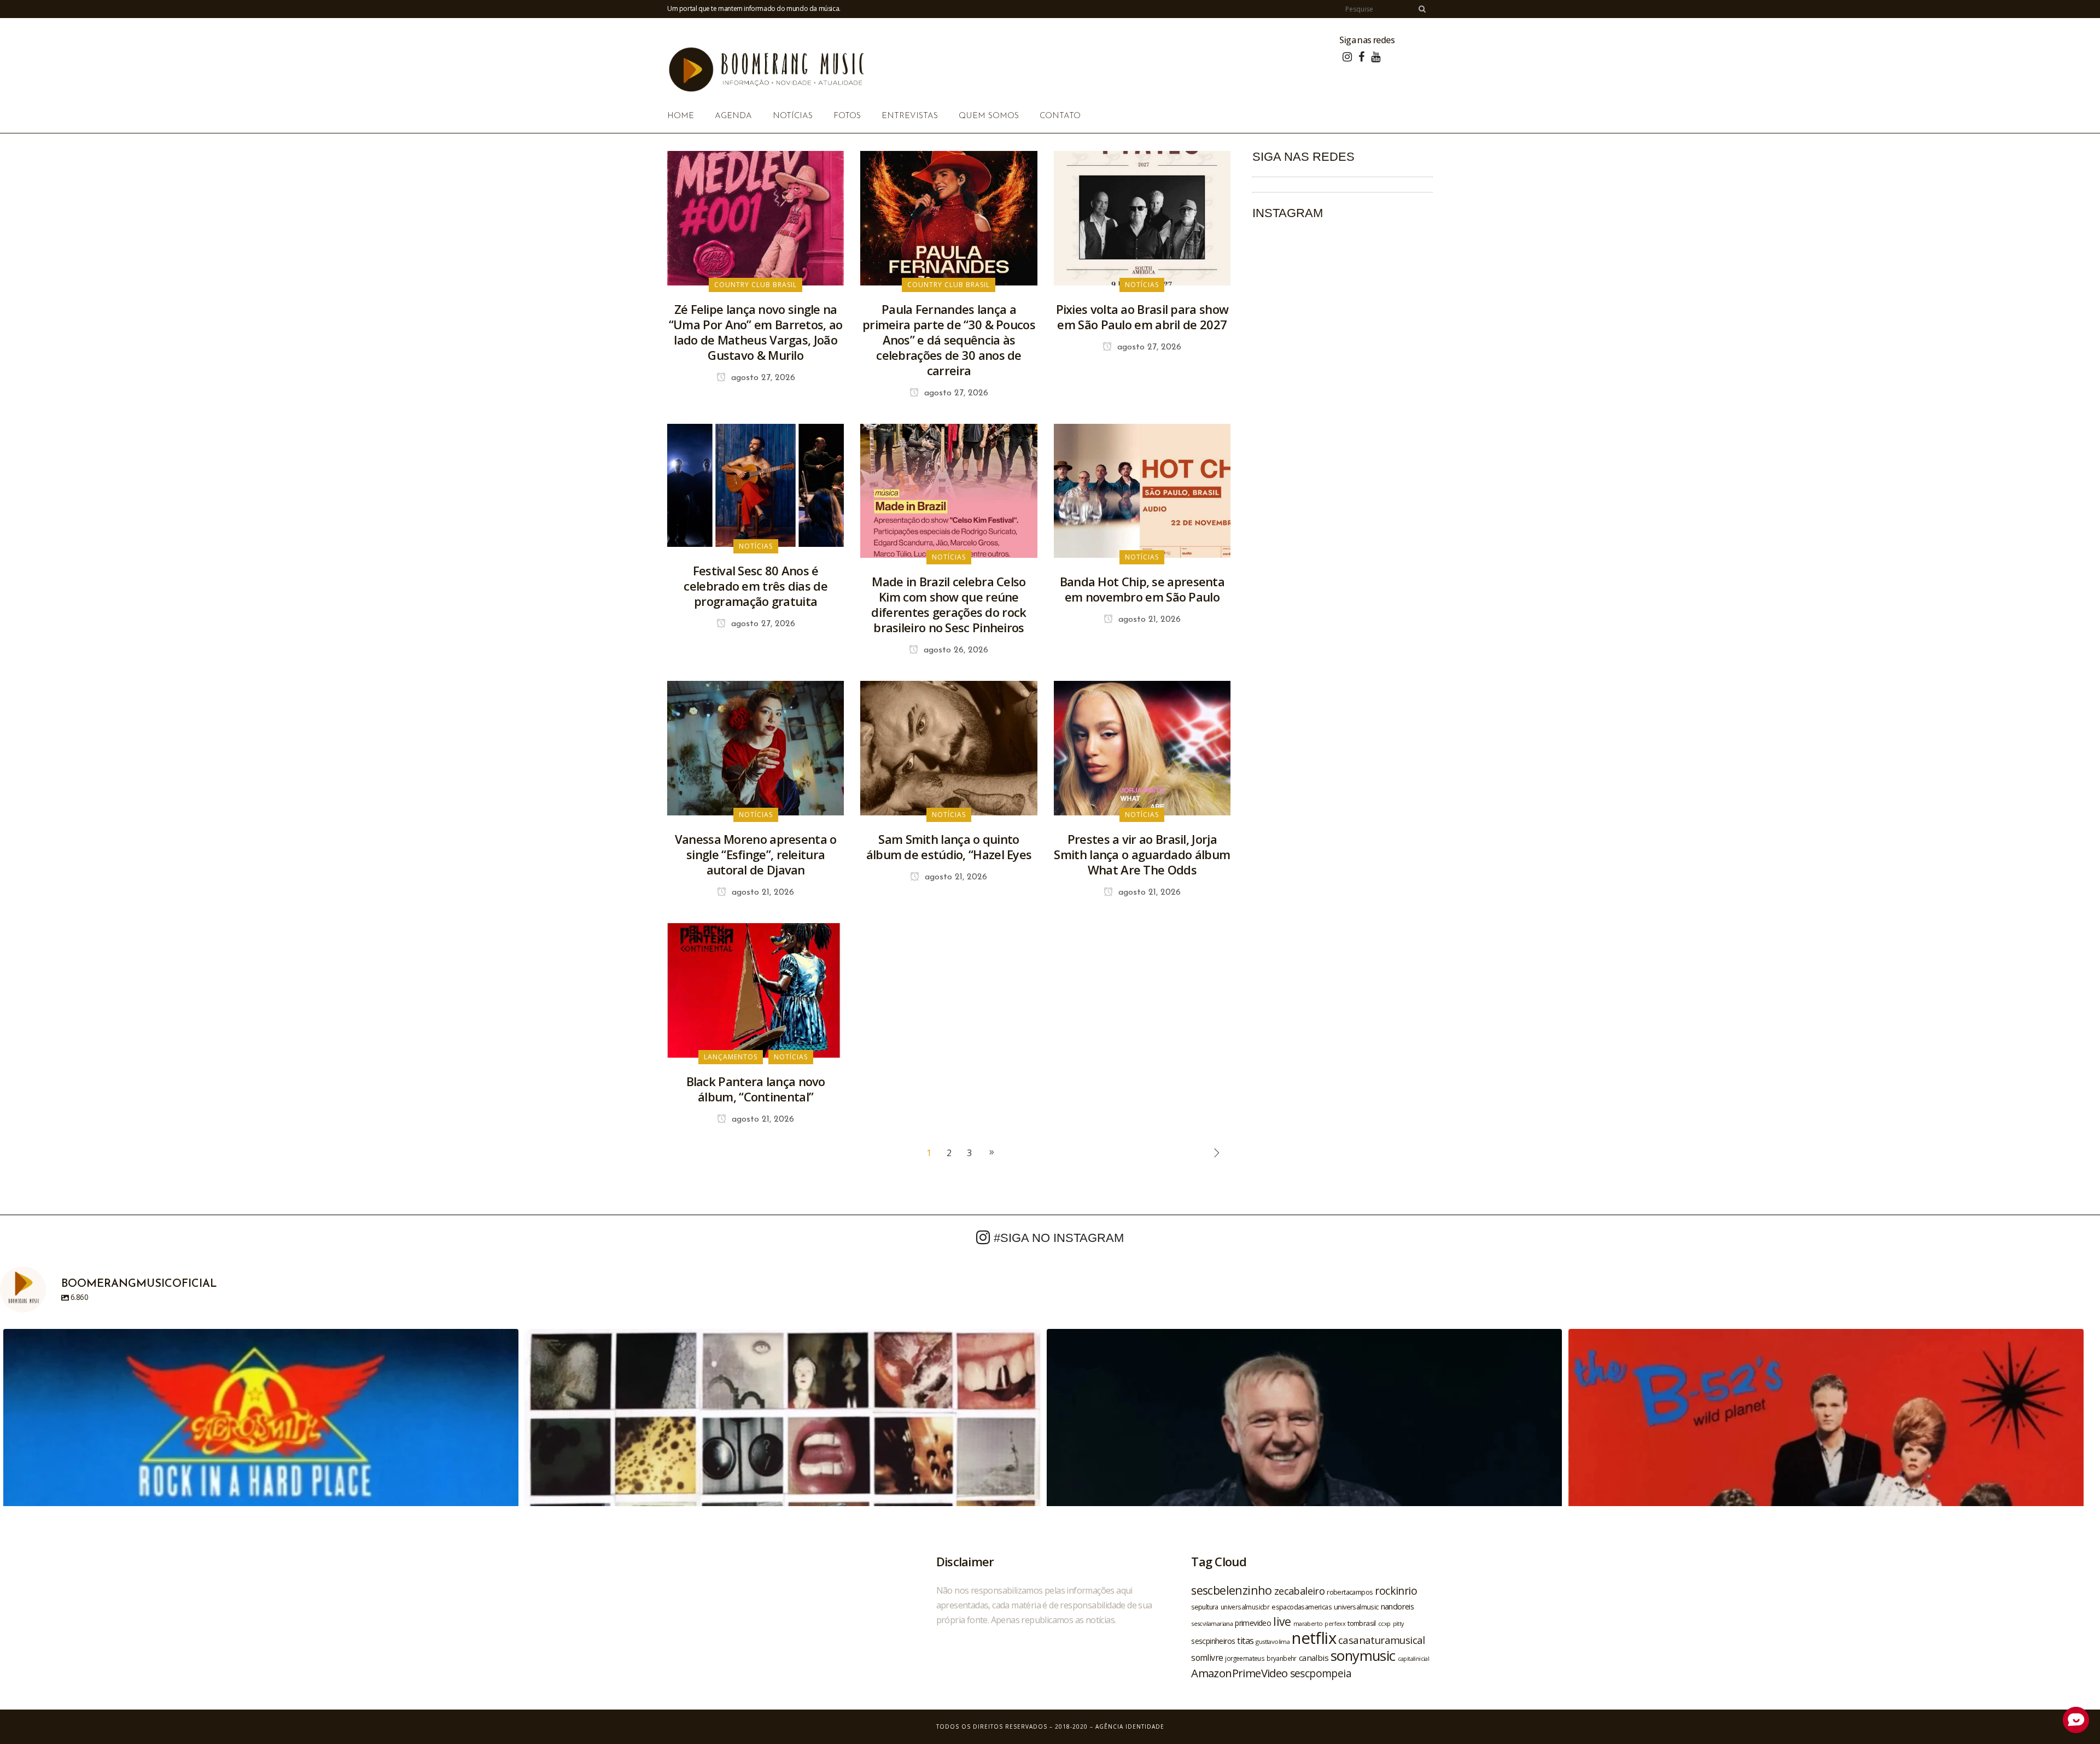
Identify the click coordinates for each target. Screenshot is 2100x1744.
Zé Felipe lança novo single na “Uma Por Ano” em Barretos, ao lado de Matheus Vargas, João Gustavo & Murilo (756, 332)
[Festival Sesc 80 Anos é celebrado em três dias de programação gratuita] (756, 485)
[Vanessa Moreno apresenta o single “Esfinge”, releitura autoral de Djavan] (756, 748)
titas (1245, 1641)
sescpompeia (1321, 1673)
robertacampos (1350, 1592)
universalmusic (1356, 1607)
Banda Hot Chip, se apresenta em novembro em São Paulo (1142, 589)
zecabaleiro (1299, 1591)
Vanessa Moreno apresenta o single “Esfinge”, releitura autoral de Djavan (756, 854)
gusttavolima (1273, 1641)
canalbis (1314, 1658)
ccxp (1384, 1623)
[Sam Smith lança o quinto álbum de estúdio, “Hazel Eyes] (949, 748)
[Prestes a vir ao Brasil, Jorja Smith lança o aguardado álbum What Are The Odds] (1142, 748)
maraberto (1308, 1623)
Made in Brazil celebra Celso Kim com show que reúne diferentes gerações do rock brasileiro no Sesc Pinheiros (949, 604)
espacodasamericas (1302, 1607)
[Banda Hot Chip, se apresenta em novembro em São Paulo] (1142, 490)
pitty (1398, 1624)
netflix (1314, 1638)
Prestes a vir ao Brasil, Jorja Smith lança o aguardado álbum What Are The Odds (1142, 854)
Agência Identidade (1130, 1726)
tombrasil (1362, 1623)
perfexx (1335, 1624)
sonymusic (1363, 1656)
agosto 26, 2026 (955, 650)
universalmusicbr (1245, 1607)
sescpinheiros (1213, 1641)
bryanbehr (1282, 1658)
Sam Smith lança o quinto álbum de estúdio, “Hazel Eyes (949, 847)
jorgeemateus (1245, 1658)
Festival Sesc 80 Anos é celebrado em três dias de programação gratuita (756, 586)
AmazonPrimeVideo (1239, 1673)
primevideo (1253, 1623)
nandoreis (1398, 1606)
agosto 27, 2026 (762, 378)
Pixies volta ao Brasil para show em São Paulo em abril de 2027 (1142, 317)
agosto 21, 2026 (1148, 620)
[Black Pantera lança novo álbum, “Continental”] (756, 989)
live (1282, 1621)
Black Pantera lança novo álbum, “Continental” (756, 1089)
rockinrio (1396, 1591)
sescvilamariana (1212, 1623)
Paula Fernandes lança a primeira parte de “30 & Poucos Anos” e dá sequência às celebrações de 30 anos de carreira (949, 340)
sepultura (1205, 1607)
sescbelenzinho (1232, 1590)
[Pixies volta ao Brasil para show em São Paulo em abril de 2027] (1142, 217)
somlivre (1207, 1658)
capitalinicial (1414, 1659)
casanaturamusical (1382, 1640)
